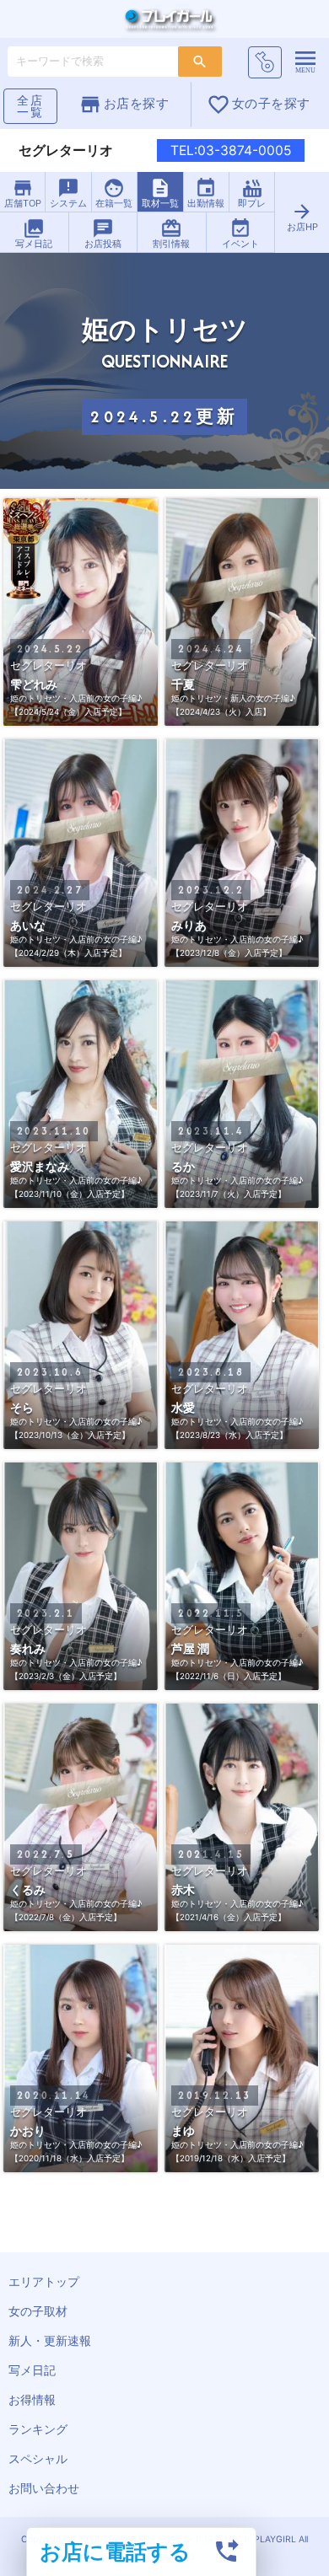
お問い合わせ (44, 2488)
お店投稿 (103, 233)
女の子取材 (38, 2311)
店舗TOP (23, 193)
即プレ (252, 193)
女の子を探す (259, 105)
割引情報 (171, 233)
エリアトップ (44, 2281)
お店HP (302, 217)
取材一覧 (160, 193)
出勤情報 (206, 193)
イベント (240, 233)
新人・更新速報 (50, 2340)
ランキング (38, 2429)
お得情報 (32, 2399)
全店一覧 (30, 106)
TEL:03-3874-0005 (231, 150)
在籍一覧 (114, 193)
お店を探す (124, 105)
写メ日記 (34, 233)
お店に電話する (115, 2551)
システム (68, 193)
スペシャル (38, 2458)
